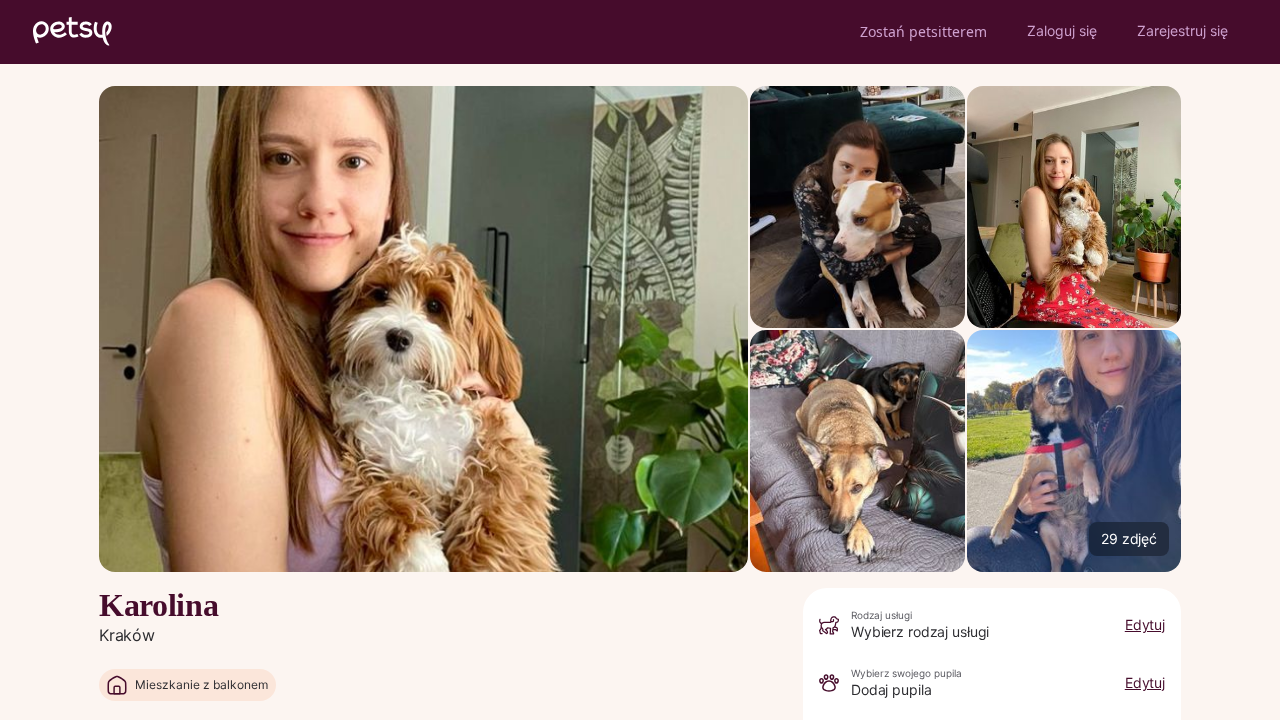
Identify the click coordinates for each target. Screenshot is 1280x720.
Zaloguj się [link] (1062, 30)
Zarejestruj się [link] (1182, 30)
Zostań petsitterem (923, 31)
